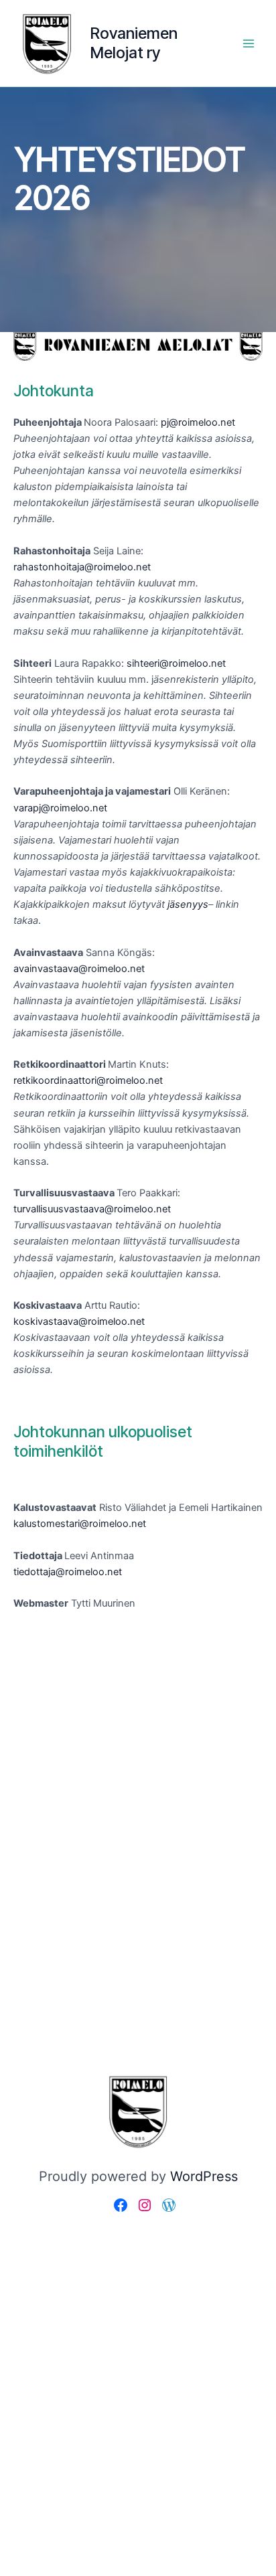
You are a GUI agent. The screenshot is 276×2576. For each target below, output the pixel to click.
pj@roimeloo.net (198, 422)
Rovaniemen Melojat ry (134, 43)
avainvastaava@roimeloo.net (79, 969)
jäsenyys (188, 904)
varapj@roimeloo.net (60, 808)
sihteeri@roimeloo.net (176, 663)
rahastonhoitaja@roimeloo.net (82, 567)
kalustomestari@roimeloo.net (80, 1524)
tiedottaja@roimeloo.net (68, 1572)
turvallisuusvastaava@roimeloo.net (92, 1209)
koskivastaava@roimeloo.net (79, 1321)
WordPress (204, 2176)
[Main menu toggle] (249, 44)
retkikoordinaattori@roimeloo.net (88, 1080)
